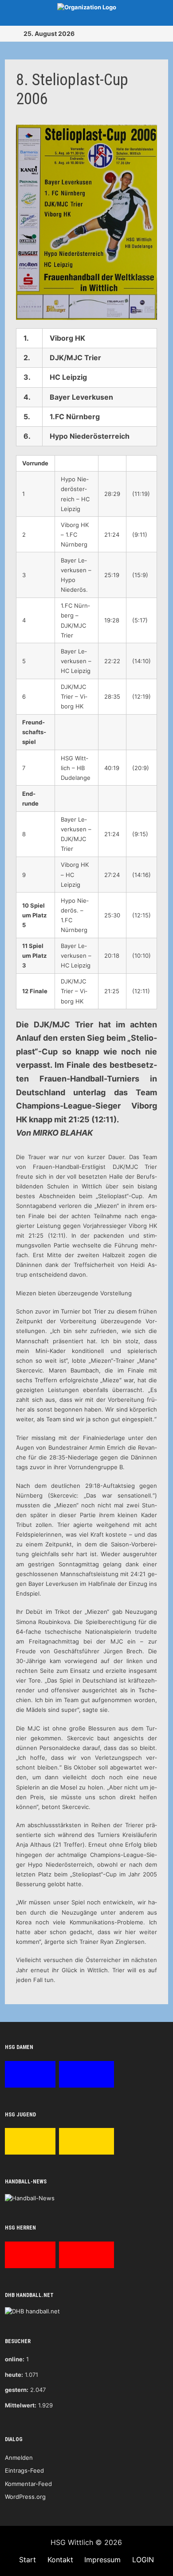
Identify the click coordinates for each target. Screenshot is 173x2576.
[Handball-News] (30, 2198)
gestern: (17, 2390)
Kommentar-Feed (28, 2484)
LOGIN (143, 2560)
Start (28, 2560)
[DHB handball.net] (32, 2311)
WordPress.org (25, 2497)
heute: (14, 2375)
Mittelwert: (21, 2405)
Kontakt (60, 2560)
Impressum (102, 2560)
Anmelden (19, 2458)
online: (15, 2359)
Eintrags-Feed (24, 2470)
